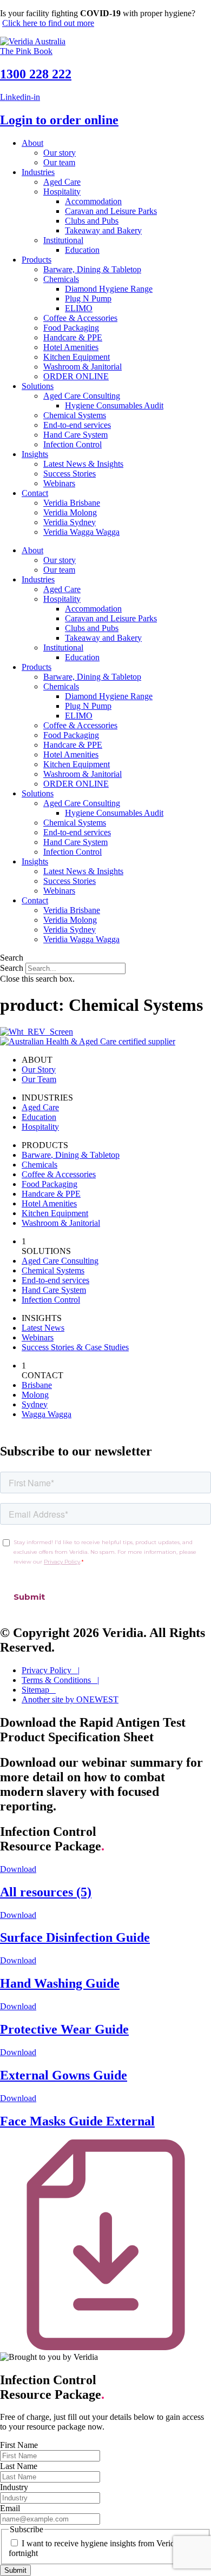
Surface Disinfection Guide (75, 1937)
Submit (15, 2570)
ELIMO (79, 308)
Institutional (63, 240)
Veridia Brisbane (72, 503)
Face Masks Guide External (77, 2121)
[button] (105, 958)
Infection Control (72, 444)
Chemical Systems (75, 415)
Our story (60, 153)
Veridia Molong (70, 512)
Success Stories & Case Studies (75, 1347)
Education (82, 250)
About (32, 143)
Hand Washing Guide (60, 1983)
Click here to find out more (48, 23)
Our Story (39, 1069)
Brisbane (37, 1385)
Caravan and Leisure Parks (111, 211)
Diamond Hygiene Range (109, 289)
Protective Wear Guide (64, 2029)
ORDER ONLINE (76, 376)
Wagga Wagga (47, 1414)
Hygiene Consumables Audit (114, 405)
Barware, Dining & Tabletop (92, 269)
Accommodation (93, 201)
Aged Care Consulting (82, 396)
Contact (35, 493)
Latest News (43, 1328)
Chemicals (61, 279)
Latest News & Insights (83, 464)
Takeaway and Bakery (103, 230)
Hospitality (62, 192)
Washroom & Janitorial (83, 367)
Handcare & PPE (73, 337)
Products (37, 260)
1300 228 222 (36, 74)
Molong (35, 1395)
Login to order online (59, 120)
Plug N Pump (88, 298)
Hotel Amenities (71, 347)
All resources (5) (46, 1892)
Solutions (38, 386)
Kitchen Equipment (77, 357)
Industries (38, 172)
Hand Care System (75, 435)
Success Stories (70, 474)
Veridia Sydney (70, 522)
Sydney (35, 1404)
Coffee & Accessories (80, 318)
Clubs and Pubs (92, 221)
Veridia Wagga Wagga (81, 532)
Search (12, 968)
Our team (59, 162)
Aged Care (62, 182)
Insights (35, 454)
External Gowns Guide (64, 2075)
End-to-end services (77, 425)
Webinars (59, 483)
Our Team (39, 1079)
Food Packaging (71, 328)
